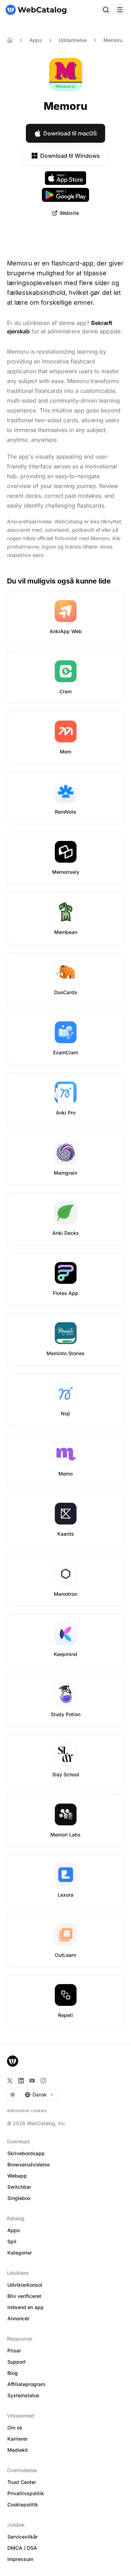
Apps (36, 40)
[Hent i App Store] (66, 178)
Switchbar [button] (19, 2187)
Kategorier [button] (20, 2253)
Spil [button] (12, 2241)
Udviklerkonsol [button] (25, 2285)
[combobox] (39, 2095)
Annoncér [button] (18, 2318)
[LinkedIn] (21, 2081)
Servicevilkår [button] (23, 2537)
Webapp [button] (17, 2176)
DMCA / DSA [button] (22, 2548)
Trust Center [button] (22, 2482)
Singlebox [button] (19, 2198)
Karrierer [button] (17, 2439)
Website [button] (69, 213)
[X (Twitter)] (10, 2081)
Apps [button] (14, 2230)
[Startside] (36, 10)
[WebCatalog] (13, 2061)
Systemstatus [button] (23, 2395)
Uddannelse (73, 40)
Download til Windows (70, 156)
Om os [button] (15, 2428)
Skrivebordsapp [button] (26, 2153)
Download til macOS (70, 133)
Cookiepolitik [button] (23, 2504)
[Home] (10, 40)
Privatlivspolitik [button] (26, 2493)
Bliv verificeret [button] (24, 2296)
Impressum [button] (20, 2559)
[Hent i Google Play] (65, 195)
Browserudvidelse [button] (28, 2164)
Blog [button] (13, 2373)
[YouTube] (32, 2081)
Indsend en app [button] (26, 2307)
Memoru (113, 40)
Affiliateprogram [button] (26, 2384)
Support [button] (17, 2362)
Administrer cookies (27, 2111)
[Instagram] (43, 2081)
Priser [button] (14, 2351)
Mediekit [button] (18, 2450)
